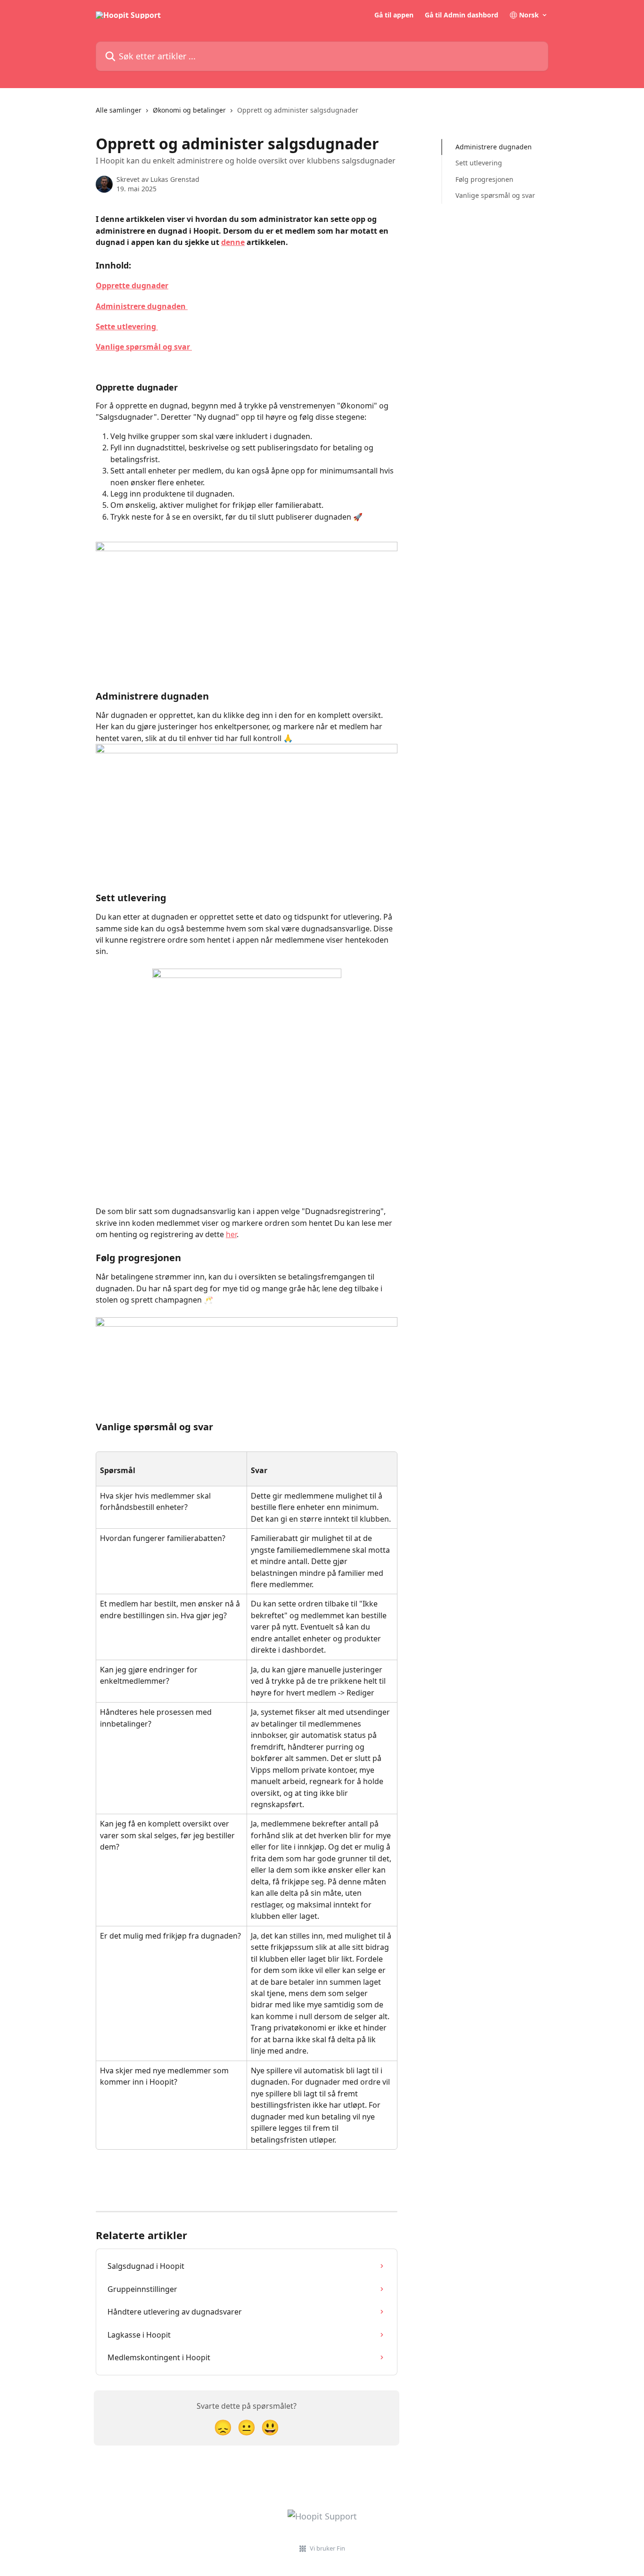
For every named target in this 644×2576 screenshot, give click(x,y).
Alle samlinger (119, 110)
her (231, 1234)
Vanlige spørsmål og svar (144, 347)
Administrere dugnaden (142, 306)
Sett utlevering (479, 163)
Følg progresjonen (484, 179)
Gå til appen (394, 15)
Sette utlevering (127, 326)
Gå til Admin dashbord (462, 15)
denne (233, 242)
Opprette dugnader (132, 285)
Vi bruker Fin (327, 2548)
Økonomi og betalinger (189, 110)
